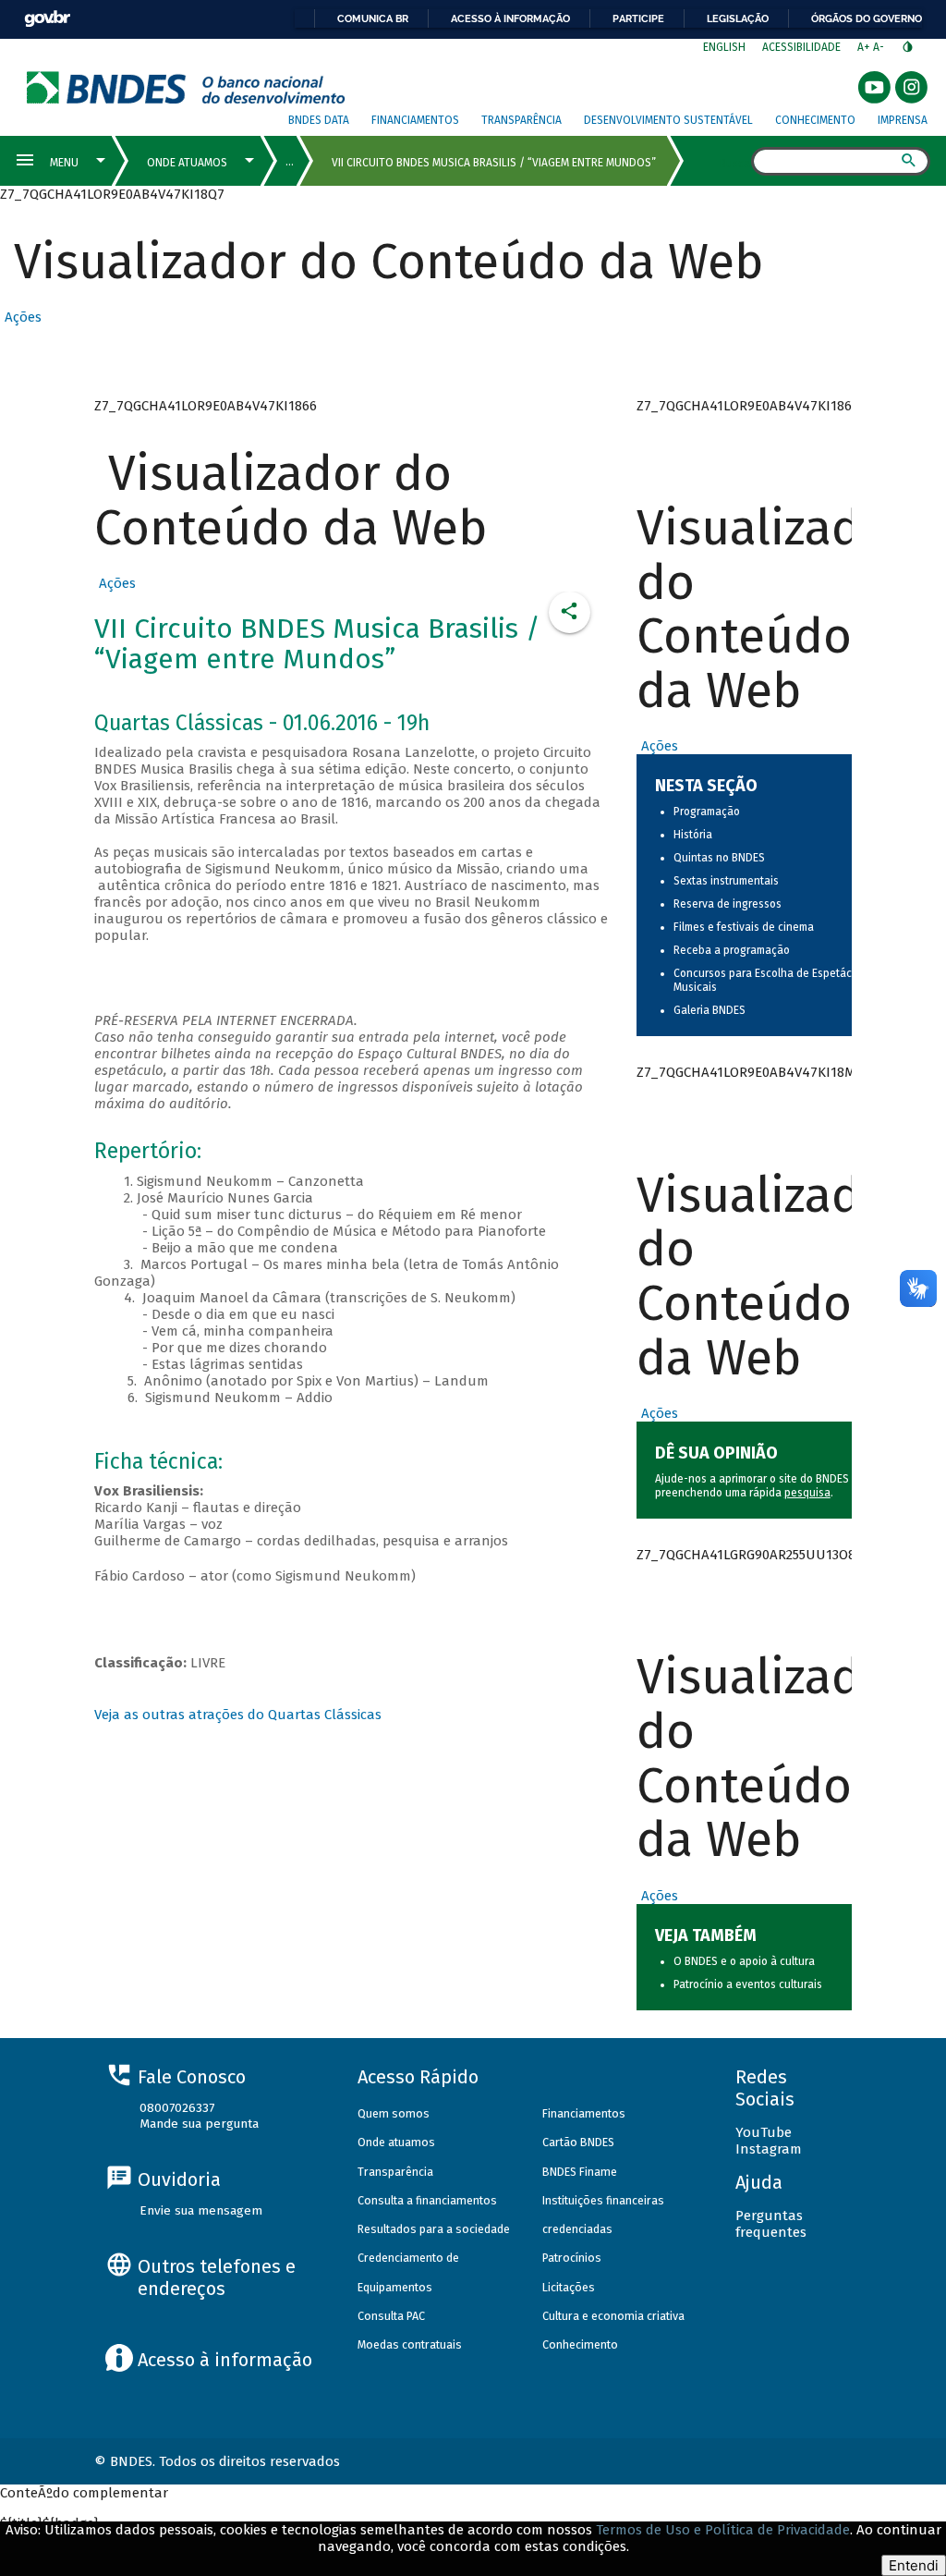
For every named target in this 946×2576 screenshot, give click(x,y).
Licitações (569, 2287)
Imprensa (903, 120)
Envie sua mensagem (201, 2210)
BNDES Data (319, 120)
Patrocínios (572, 2258)
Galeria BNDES (709, 1010)
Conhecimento (815, 120)
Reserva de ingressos (728, 904)
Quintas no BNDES (719, 858)
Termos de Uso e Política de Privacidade (723, 2530)
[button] (21, 317)
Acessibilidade (801, 47)
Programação (707, 812)
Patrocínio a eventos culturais (748, 1984)
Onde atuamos (396, 2142)
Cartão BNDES (578, 2142)
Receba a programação (732, 950)
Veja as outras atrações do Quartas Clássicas (238, 1715)
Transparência (522, 120)
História (693, 835)
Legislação (738, 18)
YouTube (764, 2132)
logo (186, 87)
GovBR (47, 19)
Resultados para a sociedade (434, 2229)
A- (880, 47)
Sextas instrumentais (726, 881)
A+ (865, 47)
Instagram (769, 2149)
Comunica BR (373, 18)
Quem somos (394, 2113)
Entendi (914, 2565)
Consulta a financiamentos (427, 2200)
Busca (735, 163)
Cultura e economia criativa (613, 2316)
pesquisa (807, 1493)
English (724, 47)
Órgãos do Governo (867, 18)
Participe (638, 18)
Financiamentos (415, 120)
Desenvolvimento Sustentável (668, 120)
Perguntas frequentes (771, 2224)
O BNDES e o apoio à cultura (744, 1961)
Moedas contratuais (410, 2344)
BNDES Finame (580, 2172)
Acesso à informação (510, 18)
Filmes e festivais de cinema (744, 927)
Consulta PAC (391, 2316)
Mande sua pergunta (199, 2124)
